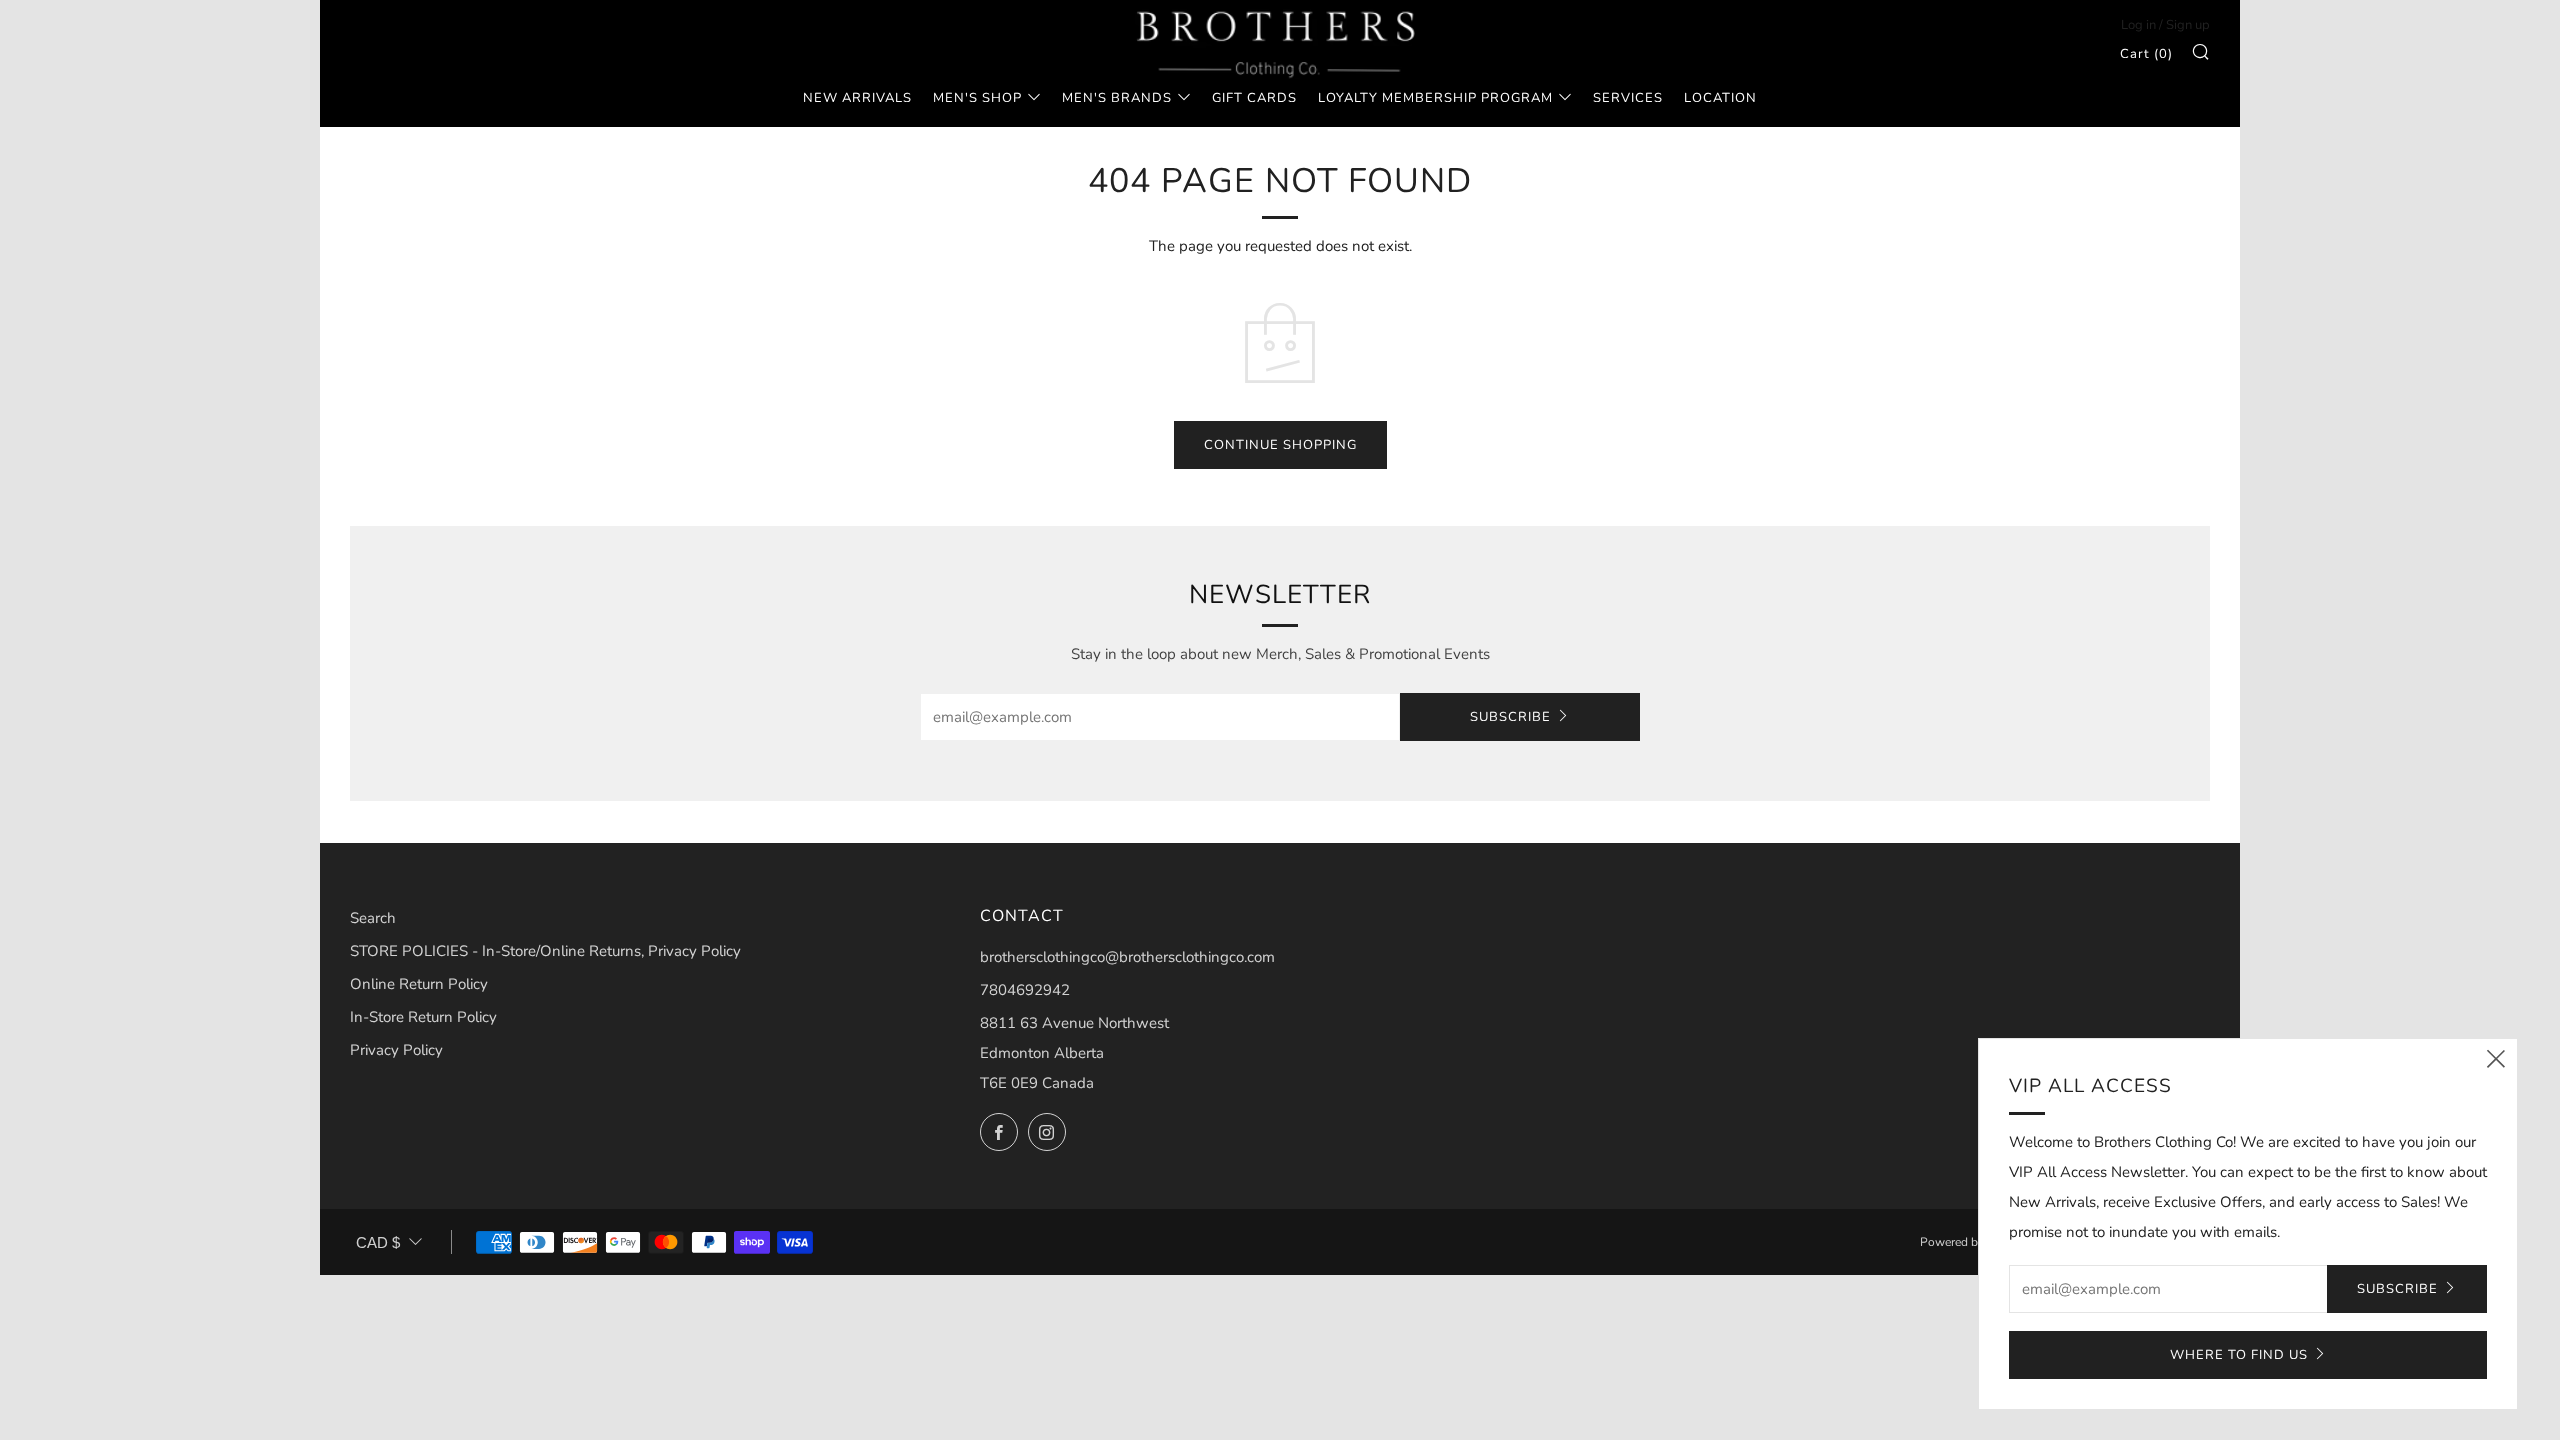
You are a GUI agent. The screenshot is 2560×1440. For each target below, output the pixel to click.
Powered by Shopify (1974, 1242)
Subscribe (1510, 717)
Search (373, 918)
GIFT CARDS (1254, 98)
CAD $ (378, 1242)
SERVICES (1628, 98)
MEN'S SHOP (977, 98)
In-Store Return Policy (423, 1017)
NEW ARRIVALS (857, 98)
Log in (2138, 25)
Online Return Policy (419, 984)
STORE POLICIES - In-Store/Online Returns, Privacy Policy (545, 951)
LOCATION (1720, 98)
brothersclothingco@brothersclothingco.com (1127, 957)
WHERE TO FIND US (2239, 1355)
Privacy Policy (396, 1050)
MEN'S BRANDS (1117, 98)
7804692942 (1025, 990)
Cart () (2146, 54)
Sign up (2188, 25)
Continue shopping (1280, 445)
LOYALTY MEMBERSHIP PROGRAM (1435, 98)
